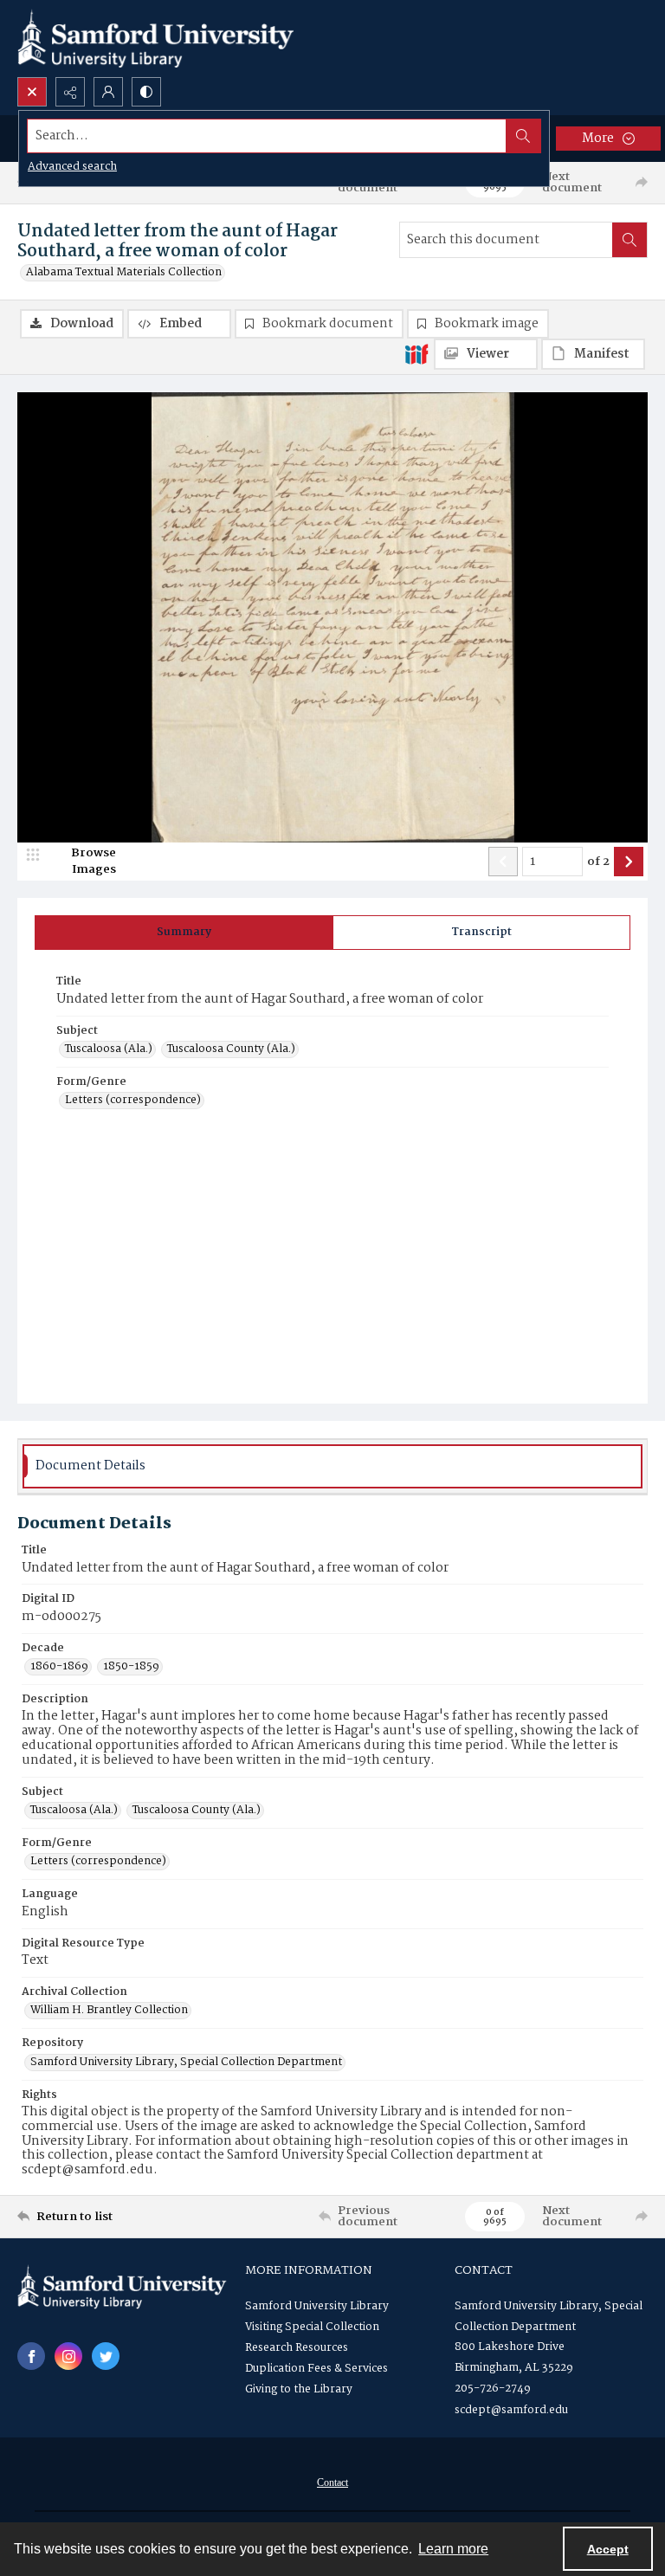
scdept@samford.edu (511, 2410)
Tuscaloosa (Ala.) (109, 1049)
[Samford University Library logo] (156, 39)
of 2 (598, 862)
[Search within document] (629, 240)
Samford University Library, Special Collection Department (186, 2063)
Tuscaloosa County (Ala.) (231, 1049)
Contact (332, 2482)
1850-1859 (131, 1667)
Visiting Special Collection (312, 2327)
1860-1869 (59, 1667)
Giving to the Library (299, 2389)
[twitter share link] (106, 2356)
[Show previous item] (503, 862)
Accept (608, 2549)
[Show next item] (629, 862)
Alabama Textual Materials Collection (124, 273)
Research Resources (297, 2348)
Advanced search (72, 167)
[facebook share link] (31, 2356)
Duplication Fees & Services (316, 2369)
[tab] (184, 933)
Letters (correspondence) (133, 1101)
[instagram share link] (68, 2356)
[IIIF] (416, 353)
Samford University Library (317, 2306)
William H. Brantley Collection (109, 2011)
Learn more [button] (453, 2549)
